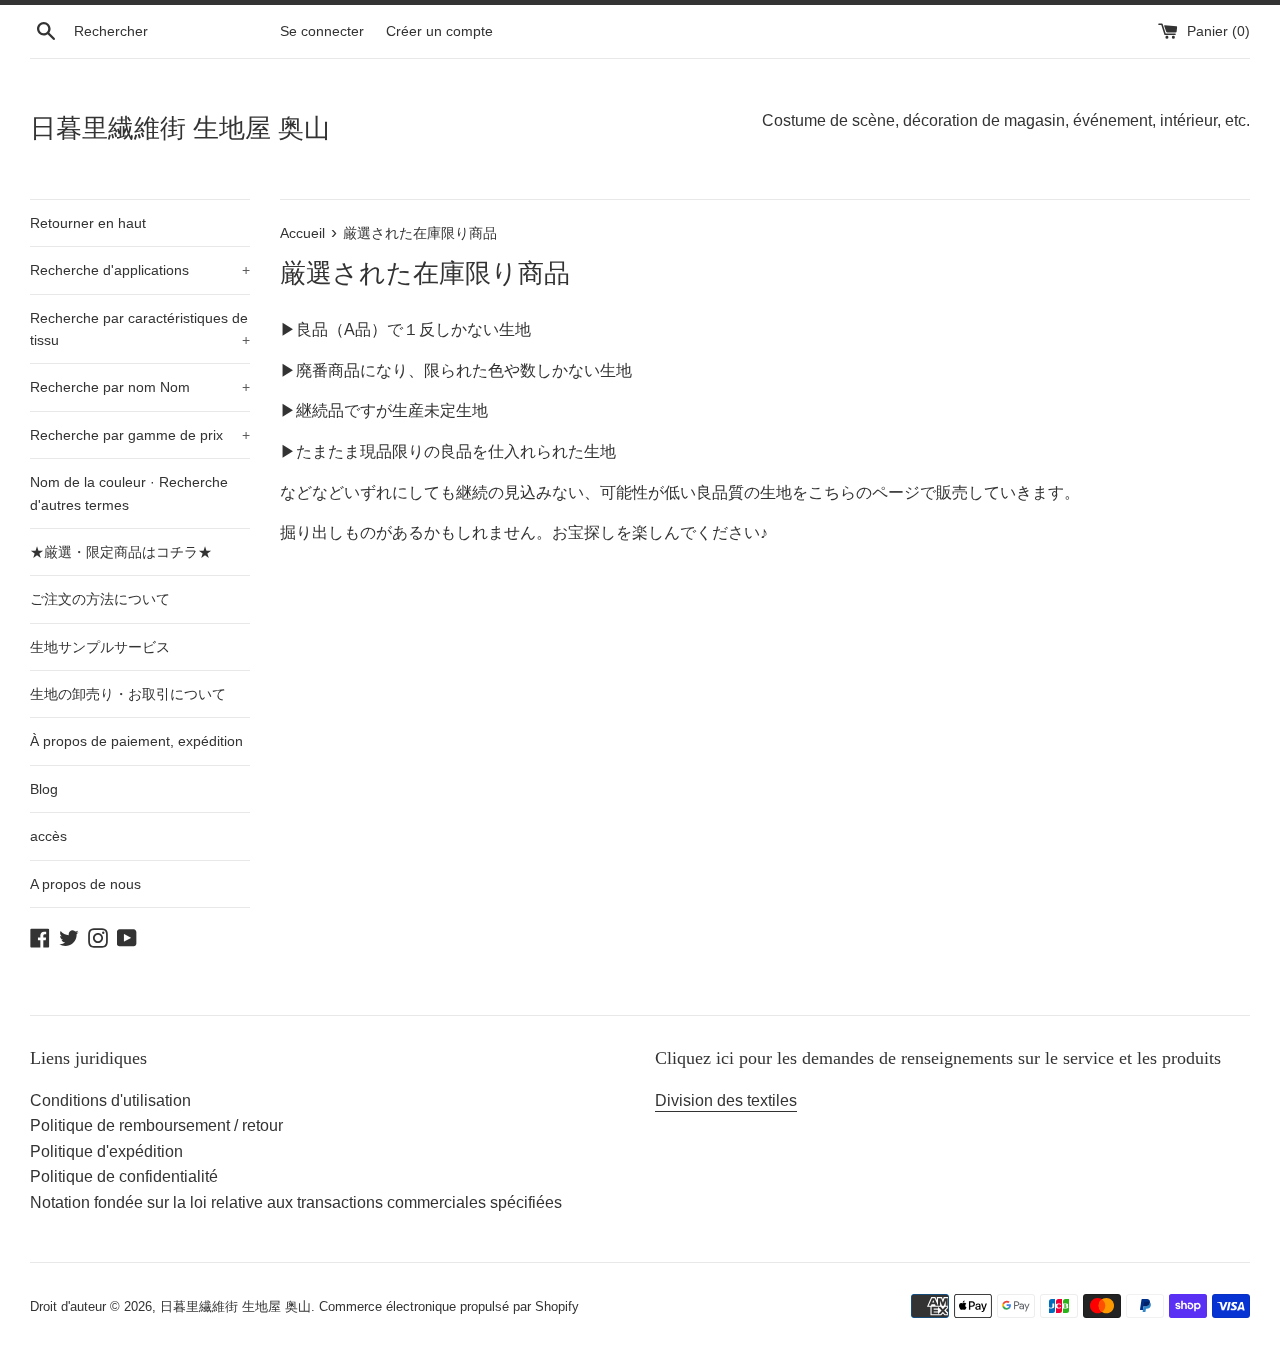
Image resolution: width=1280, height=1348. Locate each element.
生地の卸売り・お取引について (128, 694)
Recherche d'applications (140, 270)
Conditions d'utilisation (110, 1100)
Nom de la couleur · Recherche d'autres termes (129, 493)
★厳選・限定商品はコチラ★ (121, 552)
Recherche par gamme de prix (140, 435)
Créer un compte (439, 31)
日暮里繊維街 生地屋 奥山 (180, 128)
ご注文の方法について (100, 599)
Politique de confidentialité (124, 1176)
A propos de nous (85, 884)
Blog (44, 789)
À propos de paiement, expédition (136, 741)
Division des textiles (726, 1100)
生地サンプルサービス (100, 647)
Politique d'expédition (106, 1151)
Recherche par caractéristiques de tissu (140, 329)
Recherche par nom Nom (140, 387)
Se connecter (322, 31)
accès (48, 836)
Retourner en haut (88, 223)
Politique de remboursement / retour (156, 1125)
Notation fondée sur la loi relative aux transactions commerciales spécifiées (296, 1202)
